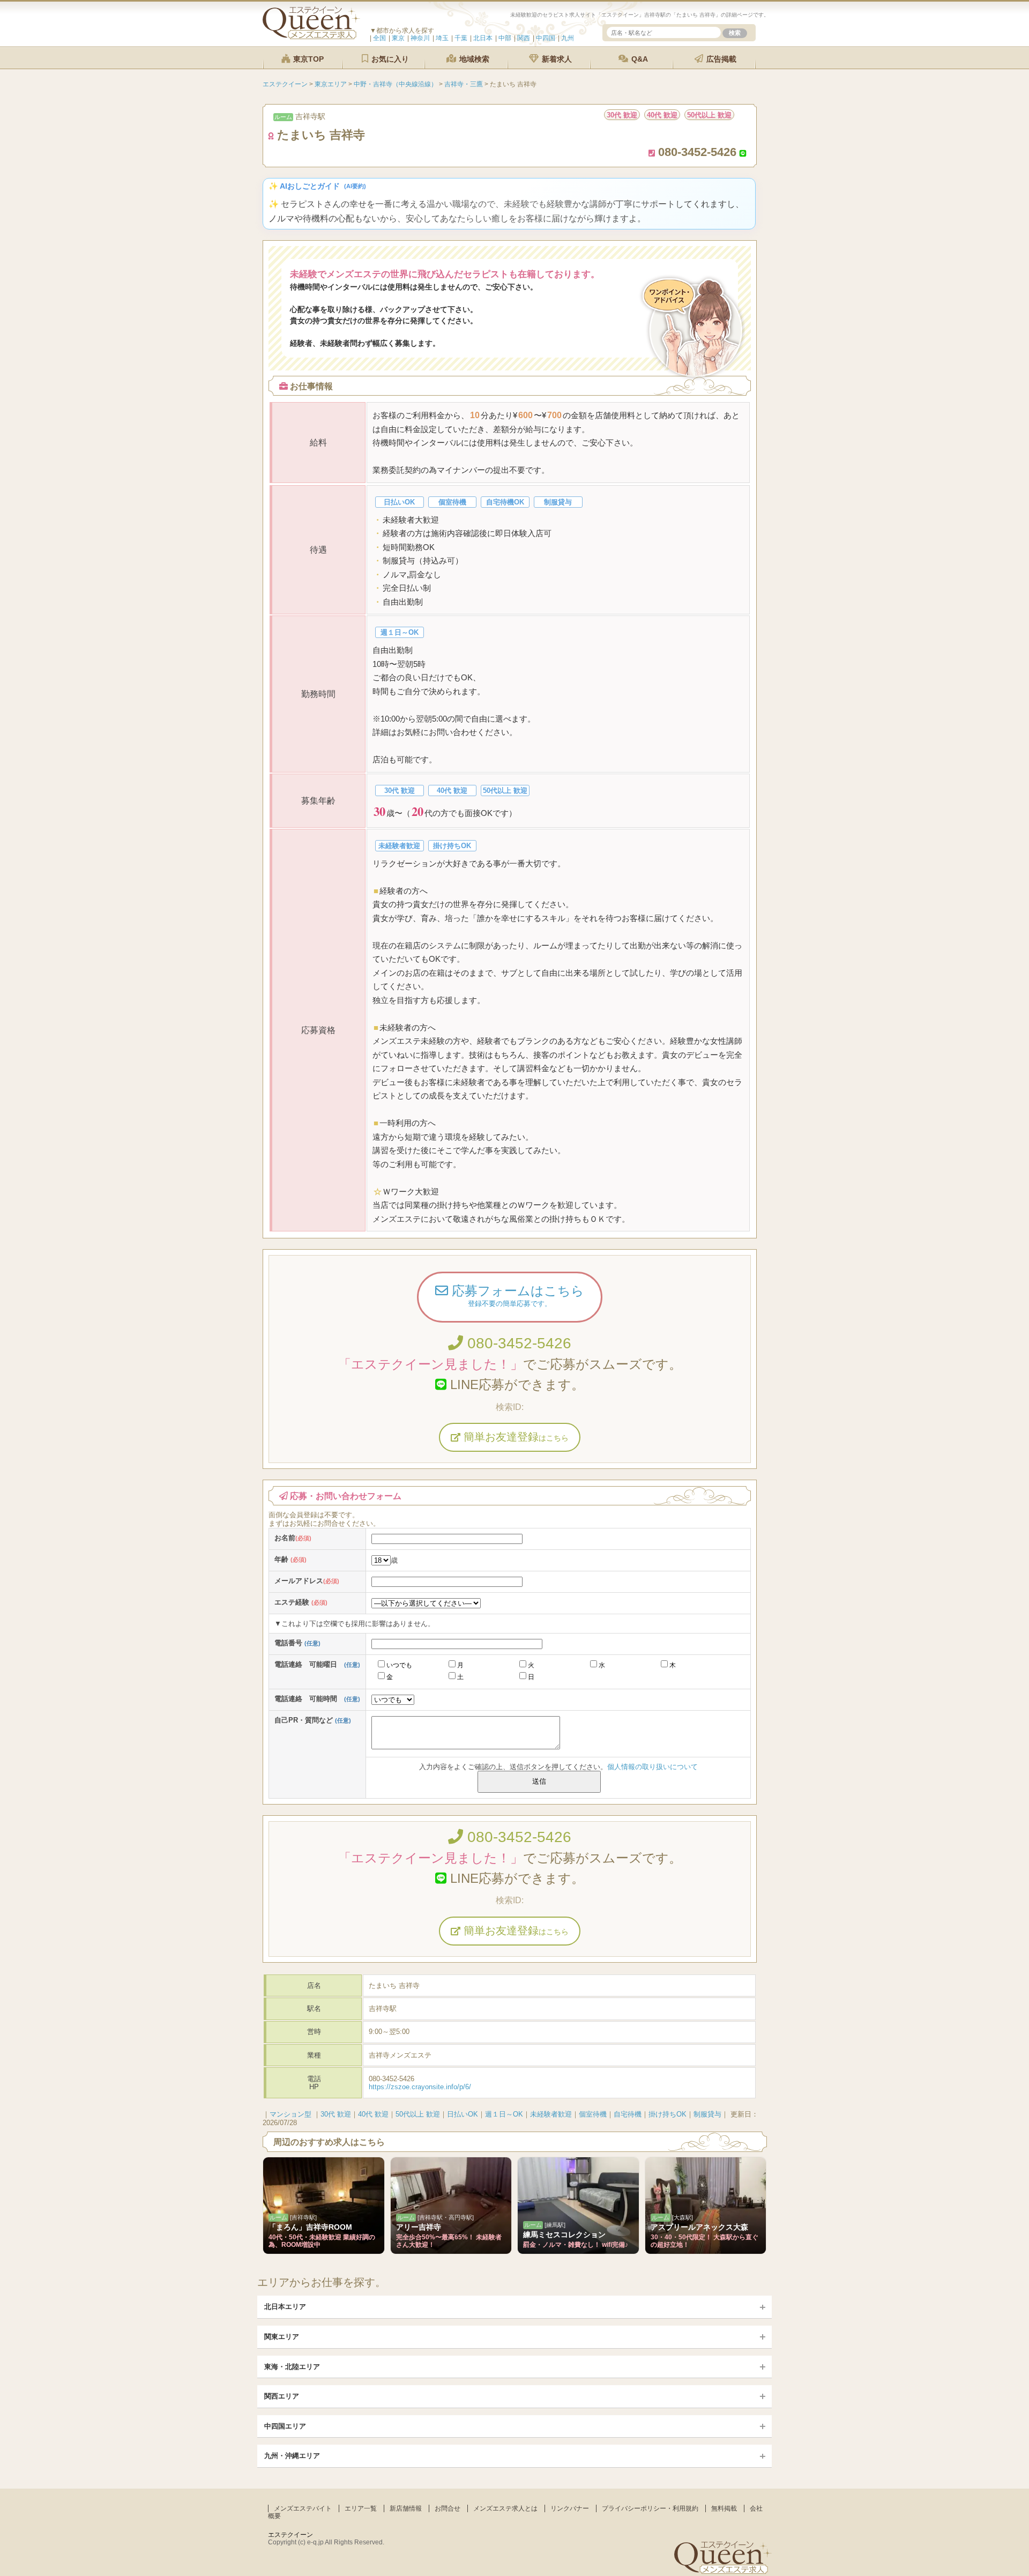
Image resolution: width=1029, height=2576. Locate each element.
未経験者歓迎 (551, 2114)
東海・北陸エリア (292, 2367)
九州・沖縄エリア (292, 2456)
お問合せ (448, 2508)
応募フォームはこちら (516, 1296)
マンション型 (290, 2114)
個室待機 (593, 2114)
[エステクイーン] (311, 37)
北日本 (483, 38)
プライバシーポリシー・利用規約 (650, 2508)
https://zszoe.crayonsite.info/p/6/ (420, 2087)
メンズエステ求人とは (505, 2508)
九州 (568, 38)
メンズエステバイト (303, 2508)
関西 (524, 38)
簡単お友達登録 (514, 1437)
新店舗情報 (406, 2508)
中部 (505, 38)
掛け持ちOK (668, 2114)
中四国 (546, 38)
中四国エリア (285, 2426)
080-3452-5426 (517, 1343)
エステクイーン (290, 2535)
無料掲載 (724, 2508)
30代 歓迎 (336, 2114)
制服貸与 (707, 2114)
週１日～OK (504, 2114)
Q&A (639, 59)
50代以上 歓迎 (418, 2114)
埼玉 (442, 38)
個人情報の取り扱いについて (653, 1767)
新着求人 (556, 59)
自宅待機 (628, 2114)
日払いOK (463, 2114)
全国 (379, 38)
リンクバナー (570, 2508)
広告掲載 (720, 59)
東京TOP (307, 59)
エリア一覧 (361, 2508)
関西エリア (282, 2396)
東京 (398, 38)
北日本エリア (285, 2307)
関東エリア (282, 2337)
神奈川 (420, 38)
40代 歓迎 (373, 2114)
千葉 (461, 38)
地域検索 (473, 59)
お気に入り (389, 59)
